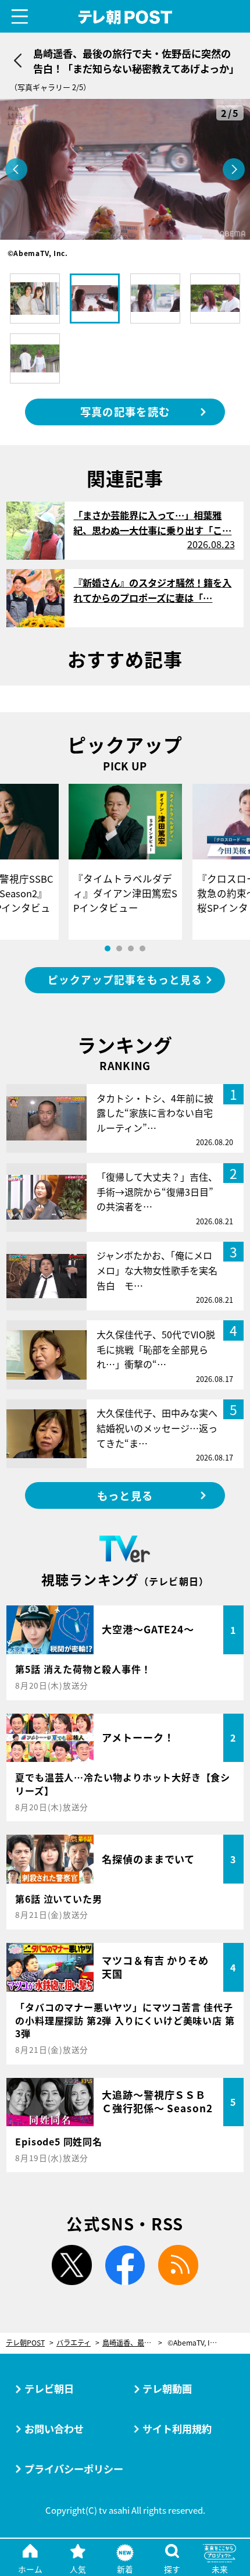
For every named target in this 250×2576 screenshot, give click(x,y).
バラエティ (74, 2343)
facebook (125, 2265)
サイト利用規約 (177, 2428)
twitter (72, 2265)
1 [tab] (108, 948)
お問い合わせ (54, 2428)
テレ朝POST (125, 17)
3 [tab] (131, 948)
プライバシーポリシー (74, 2469)
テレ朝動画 (167, 2388)
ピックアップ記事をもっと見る (125, 980)
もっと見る (125, 1495)
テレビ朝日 (49, 2388)
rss (178, 2265)
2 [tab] (119, 948)
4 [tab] (142, 948)
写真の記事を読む (125, 411)
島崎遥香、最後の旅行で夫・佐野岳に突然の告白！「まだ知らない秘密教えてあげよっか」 (132, 2343)
